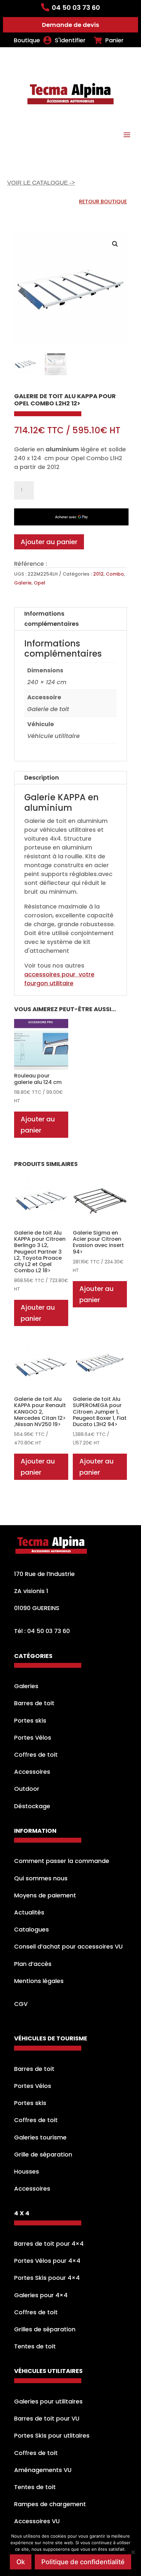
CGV (21, 2004)
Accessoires (32, 1772)
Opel (40, 583)
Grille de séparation (43, 2154)
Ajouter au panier (49, 542)
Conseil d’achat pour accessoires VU (68, 1946)
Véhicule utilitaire (53, 736)
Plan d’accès (33, 1964)
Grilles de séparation (45, 2329)
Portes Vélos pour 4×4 (47, 2261)
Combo (115, 574)
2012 (98, 574)
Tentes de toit (35, 2346)
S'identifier (70, 40)
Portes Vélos (33, 1738)
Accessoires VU (37, 2521)
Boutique (27, 40)
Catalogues (31, 1929)
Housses (27, 2171)
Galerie (23, 583)
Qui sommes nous (41, 1878)
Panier (114, 40)
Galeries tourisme (40, 2137)
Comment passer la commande (62, 1861)
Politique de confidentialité (83, 2562)
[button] (115, 244)
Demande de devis (70, 25)
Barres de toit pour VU (47, 2418)
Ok (21, 2562)
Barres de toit (34, 1703)
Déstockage (32, 1806)
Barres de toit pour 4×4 (49, 2244)
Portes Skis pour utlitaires (52, 2435)
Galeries (26, 1686)
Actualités (29, 1912)
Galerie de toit (48, 709)
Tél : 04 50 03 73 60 (42, 1631)
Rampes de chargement (50, 2504)
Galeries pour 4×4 (41, 2295)
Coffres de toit (36, 1755)
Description (42, 777)
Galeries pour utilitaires (48, 2401)
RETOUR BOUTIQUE (103, 202)
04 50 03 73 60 (76, 8)
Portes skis (30, 1720)
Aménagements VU (43, 2470)
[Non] (133, 2552)
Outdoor (27, 1789)
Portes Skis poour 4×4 (47, 2278)
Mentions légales (39, 1981)
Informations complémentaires (51, 619)
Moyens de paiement (45, 1895)
